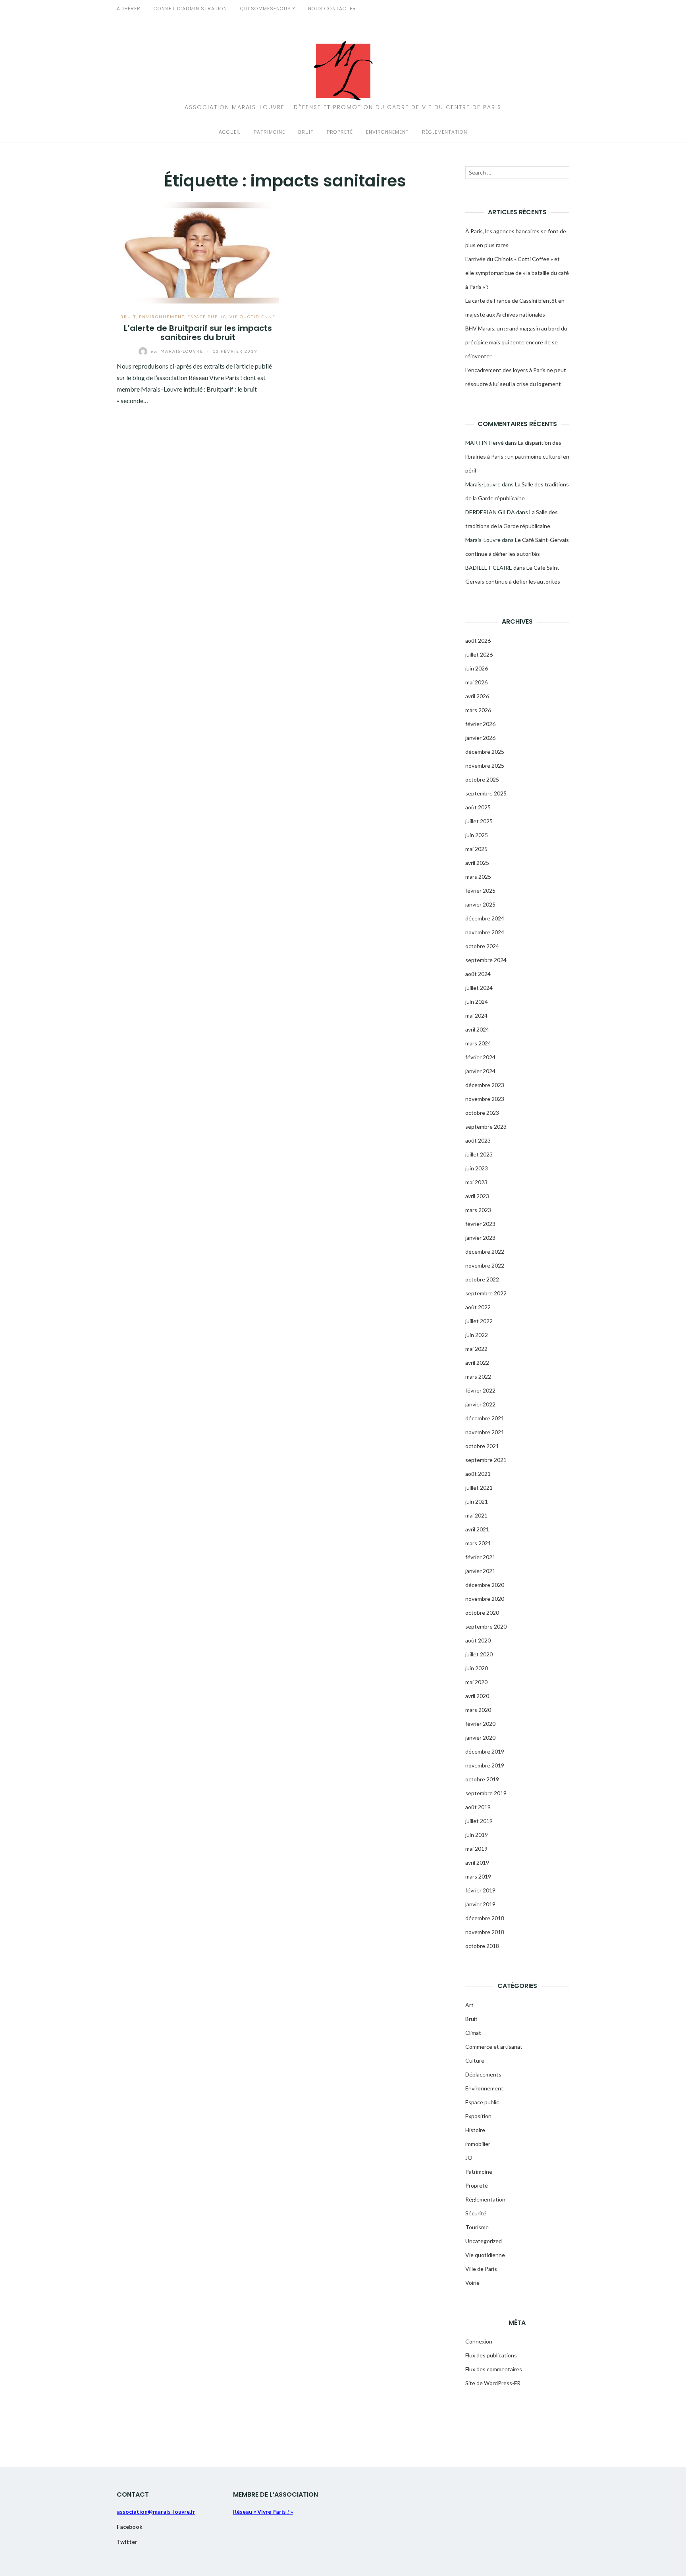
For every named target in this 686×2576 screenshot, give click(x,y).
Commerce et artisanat (494, 2047)
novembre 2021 (485, 1432)
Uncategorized (484, 2241)
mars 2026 (478, 710)
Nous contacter (332, 9)
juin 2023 (477, 1168)
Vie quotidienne (252, 317)
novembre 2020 (485, 1599)
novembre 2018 (485, 1932)
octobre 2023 (482, 1113)
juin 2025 (477, 835)
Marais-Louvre (178, 351)
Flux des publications (491, 2355)
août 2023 (478, 1140)
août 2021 (478, 1474)
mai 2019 (476, 1849)
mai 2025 (476, 849)
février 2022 (480, 1390)
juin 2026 (477, 668)
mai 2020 (476, 1682)
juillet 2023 (479, 1154)
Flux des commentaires (494, 2369)
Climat (473, 2033)
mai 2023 (476, 1182)
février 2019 (480, 1890)
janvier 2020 (480, 1738)
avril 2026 (477, 696)
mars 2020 (478, 1710)
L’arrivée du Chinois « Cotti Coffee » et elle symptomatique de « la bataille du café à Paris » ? (517, 273)
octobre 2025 (482, 779)
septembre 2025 (486, 793)
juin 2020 (477, 1668)
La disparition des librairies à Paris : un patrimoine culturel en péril (517, 456)
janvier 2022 (480, 1404)
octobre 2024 (482, 946)
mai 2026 (476, 682)
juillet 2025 (479, 821)
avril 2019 (477, 1862)
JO (469, 2158)
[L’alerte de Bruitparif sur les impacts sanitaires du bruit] (198, 252)
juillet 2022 (479, 1321)
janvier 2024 (480, 1071)
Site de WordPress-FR (493, 2383)
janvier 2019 (480, 1904)
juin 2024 (477, 1002)
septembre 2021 (486, 1460)
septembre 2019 (486, 1793)
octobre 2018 (482, 1946)
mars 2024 (478, 1043)
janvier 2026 (480, 738)
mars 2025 (478, 877)
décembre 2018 (485, 1918)
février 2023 (480, 1224)
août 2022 (478, 1307)
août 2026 (478, 641)
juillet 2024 (479, 988)
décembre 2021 (485, 1418)
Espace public (207, 317)
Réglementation (445, 132)
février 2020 (480, 1724)
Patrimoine (269, 132)
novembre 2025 (485, 766)
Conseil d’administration (190, 9)
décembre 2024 (485, 918)
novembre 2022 (485, 1265)
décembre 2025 (485, 752)
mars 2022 (478, 1376)
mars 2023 (478, 1210)
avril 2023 (477, 1196)
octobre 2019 (482, 1779)
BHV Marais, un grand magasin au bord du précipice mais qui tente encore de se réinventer (516, 342)
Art (469, 2005)
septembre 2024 (486, 960)
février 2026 (480, 724)
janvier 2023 (480, 1238)
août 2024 (478, 974)
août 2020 (478, 1640)
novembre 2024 (485, 932)
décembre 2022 (485, 1252)
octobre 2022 (482, 1279)
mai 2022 (476, 1349)
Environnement (387, 132)
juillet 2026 (479, 654)
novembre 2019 (485, 1765)
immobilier (478, 2144)
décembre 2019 (485, 1751)
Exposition (478, 2116)
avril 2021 (477, 1529)
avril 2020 (477, 1696)
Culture (475, 2060)
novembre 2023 (485, 1099)
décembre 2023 (485, 1085)
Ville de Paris (481, 2269)
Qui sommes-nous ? (268, 9)
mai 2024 (476, 1015)
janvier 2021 (480, 1571)
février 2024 (480, 1057)
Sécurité (476, 2213)
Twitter (127, 2542)
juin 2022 (477, 1335)
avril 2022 (477, 1363)
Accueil (230, 132)
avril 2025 (477, 863)
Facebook (130, 2527)
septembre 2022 (486, 1293)
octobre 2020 (482, 1613)
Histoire (475, 2130)
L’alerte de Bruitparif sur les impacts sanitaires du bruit (198, 333)
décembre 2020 (485, 1585)
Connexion (479, 2341)
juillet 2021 (479, 1488)
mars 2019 (478, 1876)
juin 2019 (477, 1835)
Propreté (340, 132)
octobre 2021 (482, 1446)
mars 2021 (478, 1543)
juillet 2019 (479, 1821)
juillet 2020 (479, 1654)
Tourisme (477, 2227)
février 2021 (480, 1557)
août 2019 (478, 1807)
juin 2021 (477, 1501)
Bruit (306, 132)
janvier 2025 (480, 904)
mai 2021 (476, 1515)
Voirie (472, 2283)
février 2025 (480, 890)
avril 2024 (477, 1029)
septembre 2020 (486, 1626)
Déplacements (483, 2074)
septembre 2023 (486, 1127)
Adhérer (129, 9)
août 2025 (478, 807)
